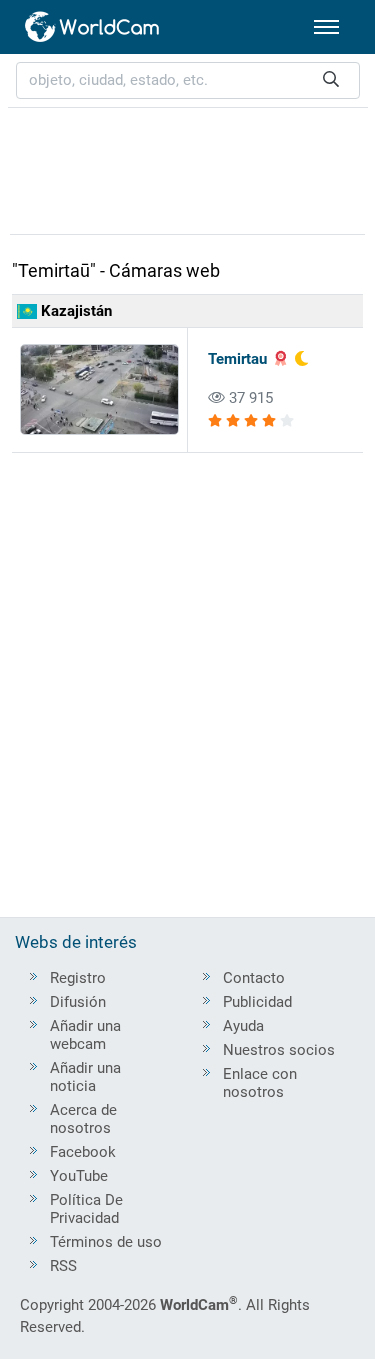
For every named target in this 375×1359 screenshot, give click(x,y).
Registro (78, 978)
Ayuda (243, 1026)
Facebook (83, 1152)
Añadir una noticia (85, 1077)
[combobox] (188, 80)
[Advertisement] (188, 168)
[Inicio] (93, 27)
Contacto (254, 978)
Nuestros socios (279, 1050)
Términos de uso (106, 1242)
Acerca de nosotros (83, 1119)
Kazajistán (74, 311)
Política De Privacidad (86, 1209)
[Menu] (326, 27)
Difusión (78, 1002)
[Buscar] (331, 80)
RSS (63, 1266)
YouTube (79, 1176)
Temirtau (237, 359)
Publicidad (257, 1002)
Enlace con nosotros (260, 1083)
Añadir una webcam (85, 1035)
